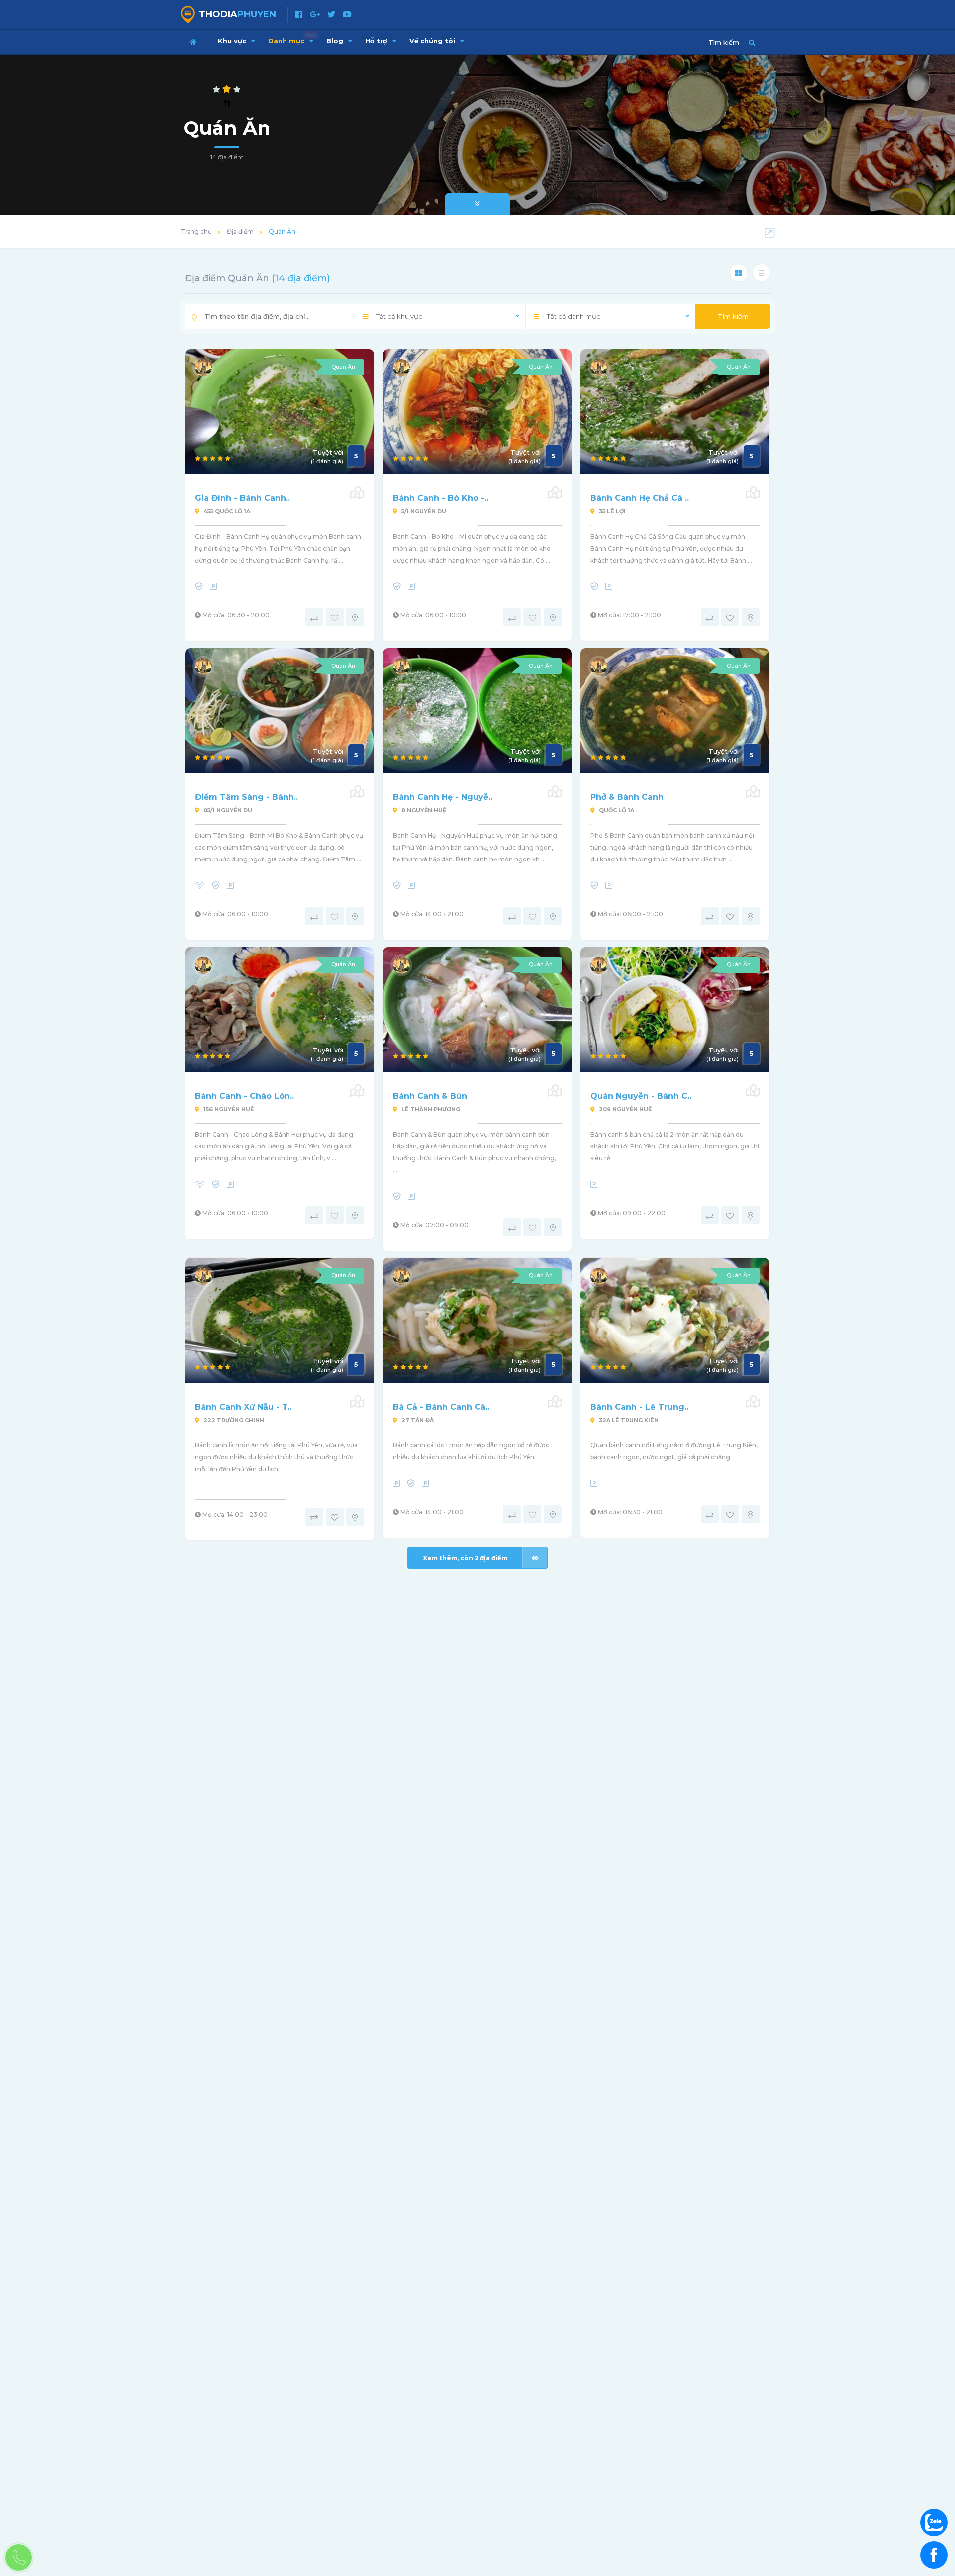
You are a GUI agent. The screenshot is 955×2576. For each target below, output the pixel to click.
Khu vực (233, 41)
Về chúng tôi (433, 41)
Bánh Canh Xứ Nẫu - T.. (243, 1407)
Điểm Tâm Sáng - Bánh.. (246, 797)
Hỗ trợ (377, 41)
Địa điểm (240, 232)
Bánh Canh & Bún (430, 1096)
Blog (336, 41)
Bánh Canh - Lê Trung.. (639, 1407)
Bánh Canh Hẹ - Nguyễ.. (443, 797)
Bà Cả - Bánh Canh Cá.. (441, 1407)
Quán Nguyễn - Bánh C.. (641, 1096)
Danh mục (292, 38)
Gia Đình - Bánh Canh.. (242, 498)
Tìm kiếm (733, 316)
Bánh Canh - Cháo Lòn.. (244, 1096)
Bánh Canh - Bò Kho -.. (441, 498)
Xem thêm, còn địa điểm (465, 1558)
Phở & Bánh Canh (627, 797)
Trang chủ (196, 232)
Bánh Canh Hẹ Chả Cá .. (640, 498)
